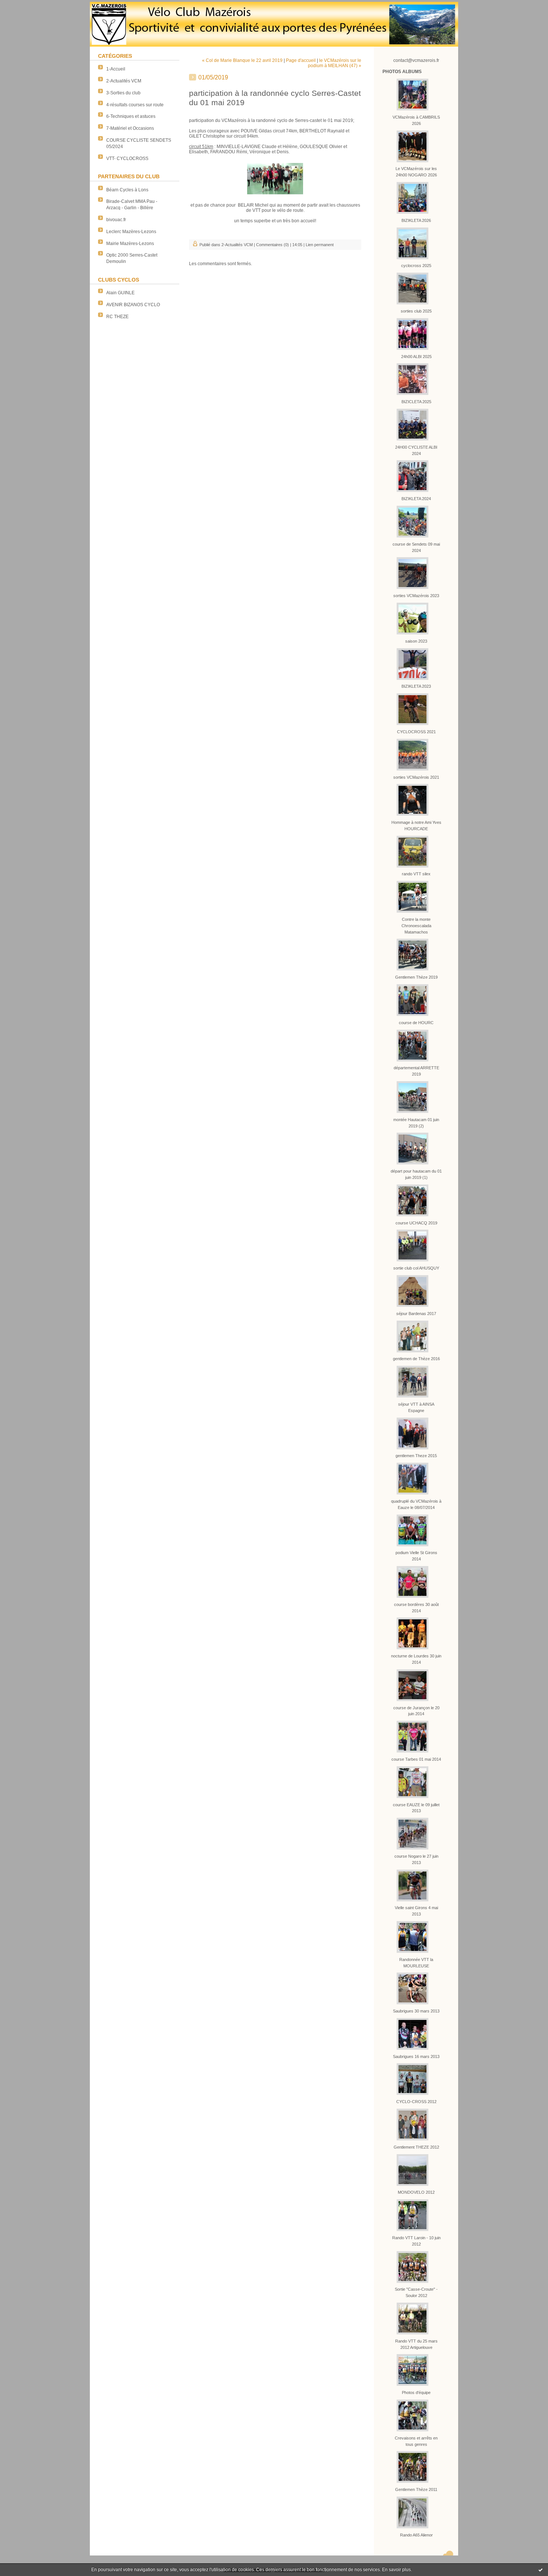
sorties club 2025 (416, 311)
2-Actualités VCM (124, 81)
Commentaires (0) (273, 245)
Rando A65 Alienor (416, 2535)
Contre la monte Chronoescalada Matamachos (416, 926)
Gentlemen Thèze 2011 (416, 2489)
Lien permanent (320, 245)
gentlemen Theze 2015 (416, 1456)
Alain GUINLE (120, 293)
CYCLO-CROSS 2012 (416, 2102)
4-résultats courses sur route (135, 105)
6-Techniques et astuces (131, 116)
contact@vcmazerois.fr (416, 60)
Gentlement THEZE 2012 (416, 2147)
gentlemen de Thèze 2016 (416, 1359)
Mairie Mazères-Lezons (130, 244)
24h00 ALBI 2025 (416, 357)
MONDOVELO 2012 (416, 2192)
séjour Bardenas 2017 (416, 1314)
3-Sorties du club (123, 93)
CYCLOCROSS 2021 (416, 732)
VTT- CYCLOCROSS (127, 159)
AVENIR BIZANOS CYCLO (133, 305)
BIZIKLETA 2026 (416, 220)
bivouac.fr (116, 220)
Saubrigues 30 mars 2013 (416, 2011)
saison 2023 (416, 641)
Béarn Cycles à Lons (127, 190)
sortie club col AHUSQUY (416, 1268)
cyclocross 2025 (416, 266)
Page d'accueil (301, 60)
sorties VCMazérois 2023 (416, 596)
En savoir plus (396, 2570)
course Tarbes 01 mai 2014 (416, 1759)
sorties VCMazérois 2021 (416, 777)
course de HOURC (416, 1023)
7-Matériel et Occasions (130, 128)
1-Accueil (116, 69)
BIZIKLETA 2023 (416, 686)
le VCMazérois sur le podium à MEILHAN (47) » (335, 63)
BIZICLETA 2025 (416, 402)
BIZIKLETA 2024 (416, 499)
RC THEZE (117, 317)
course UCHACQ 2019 (416, 1223)
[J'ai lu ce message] (541, 2570)
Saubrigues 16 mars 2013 (416, 2056)
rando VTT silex (416, 874)
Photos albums (402, 72)
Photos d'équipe (416, 2393)
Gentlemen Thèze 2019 (416, 977)
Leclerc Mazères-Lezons (131, 232)
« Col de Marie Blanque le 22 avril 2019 (242, 60)
